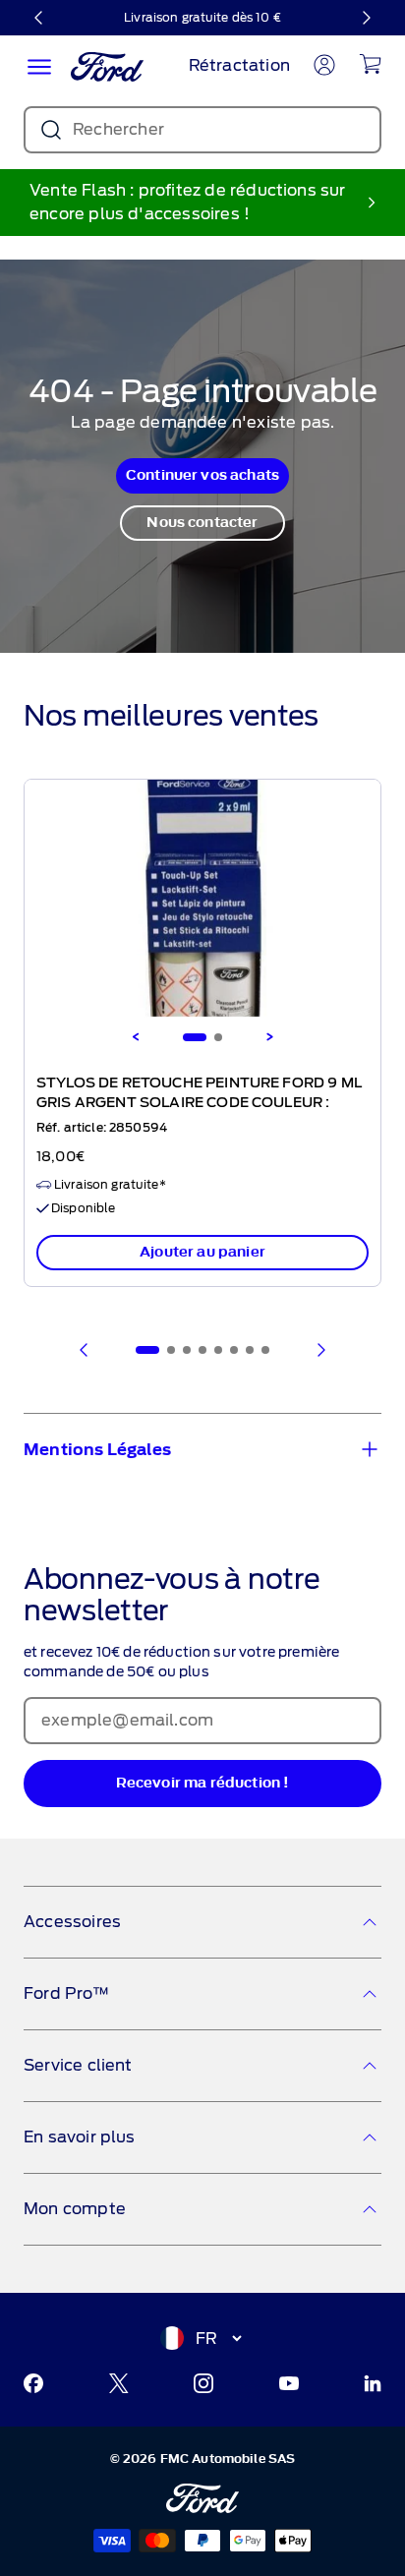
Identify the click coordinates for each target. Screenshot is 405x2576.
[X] (119, 2383)
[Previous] (136, 1037)
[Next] (269, 1037)
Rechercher (118, 129)
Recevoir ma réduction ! (203, 1783)
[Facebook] (33, 2383)
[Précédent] (39, 18)
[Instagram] (203, 2383)
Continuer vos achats (202, 475)
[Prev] (85, 1350)
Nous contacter (202, 523)
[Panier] (370, 64)
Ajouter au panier (202, 1252)
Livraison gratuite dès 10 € (202, 17)
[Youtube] (289, 2383)
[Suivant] (366, 18)
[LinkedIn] (373, 2383)
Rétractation (239, 65)
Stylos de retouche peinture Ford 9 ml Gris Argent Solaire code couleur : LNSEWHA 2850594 (199, 1103)
